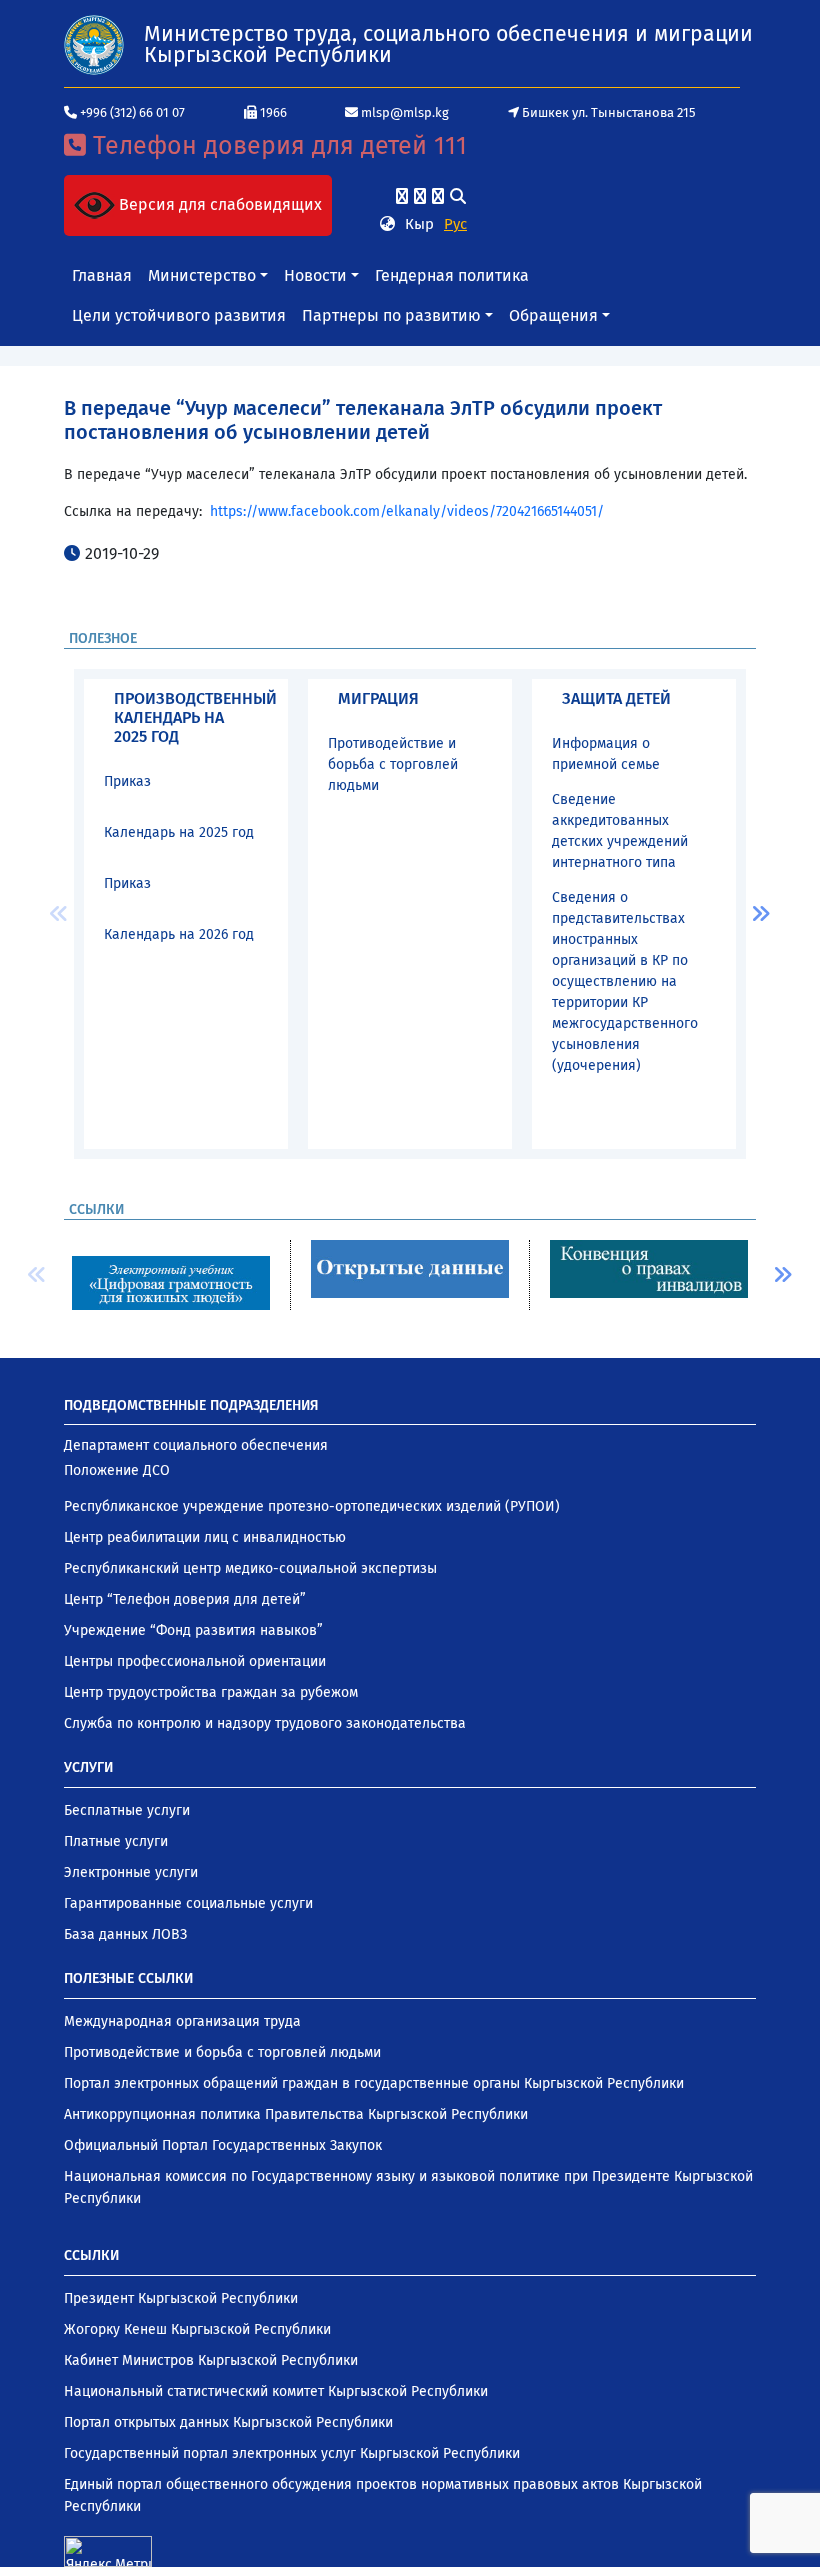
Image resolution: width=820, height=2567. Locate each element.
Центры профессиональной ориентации (195, 1661)
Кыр (419, 224)
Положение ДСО (117, 1470)
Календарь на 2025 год (179, 832)
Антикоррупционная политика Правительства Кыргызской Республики (296, 2114)
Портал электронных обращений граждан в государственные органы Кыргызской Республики (374, 2083)
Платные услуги (116, 1841)
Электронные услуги (131, 1872)
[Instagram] (420, 196)
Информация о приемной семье (606, 754)
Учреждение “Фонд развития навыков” (193, 1630)
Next (761, 914)
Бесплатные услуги (127, 1810)
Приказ (127, 781)
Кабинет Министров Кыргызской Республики (211, 2360)
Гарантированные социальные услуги (188, 1903)
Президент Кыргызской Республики (181, 2298)
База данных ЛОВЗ (125, 1934)
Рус (455, 224)
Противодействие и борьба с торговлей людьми (393, 764)
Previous (59, 914)
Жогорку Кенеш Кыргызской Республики (197, 2329)
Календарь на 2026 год (179, 934)
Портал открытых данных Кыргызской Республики (228, 2422)
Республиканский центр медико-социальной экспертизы (250, 1568)
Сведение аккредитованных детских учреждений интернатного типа (620, 831)
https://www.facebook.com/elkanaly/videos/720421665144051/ (407, 511)
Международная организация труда (182, 2021)
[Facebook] (402, 196)
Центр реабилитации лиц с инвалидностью (205, 1537)
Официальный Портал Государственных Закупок (223, 2145)
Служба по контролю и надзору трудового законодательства (265, 1723)
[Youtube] (438, 196)
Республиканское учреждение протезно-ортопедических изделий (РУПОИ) (312, 1506)
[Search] (458, 196)
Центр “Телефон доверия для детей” (185, 1599)
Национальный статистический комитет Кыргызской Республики (276, 2391)
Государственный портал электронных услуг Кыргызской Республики (292, 2453)
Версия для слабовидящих (218, 204)
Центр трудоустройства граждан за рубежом (211, 1692)
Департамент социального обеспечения (196, 1445)
